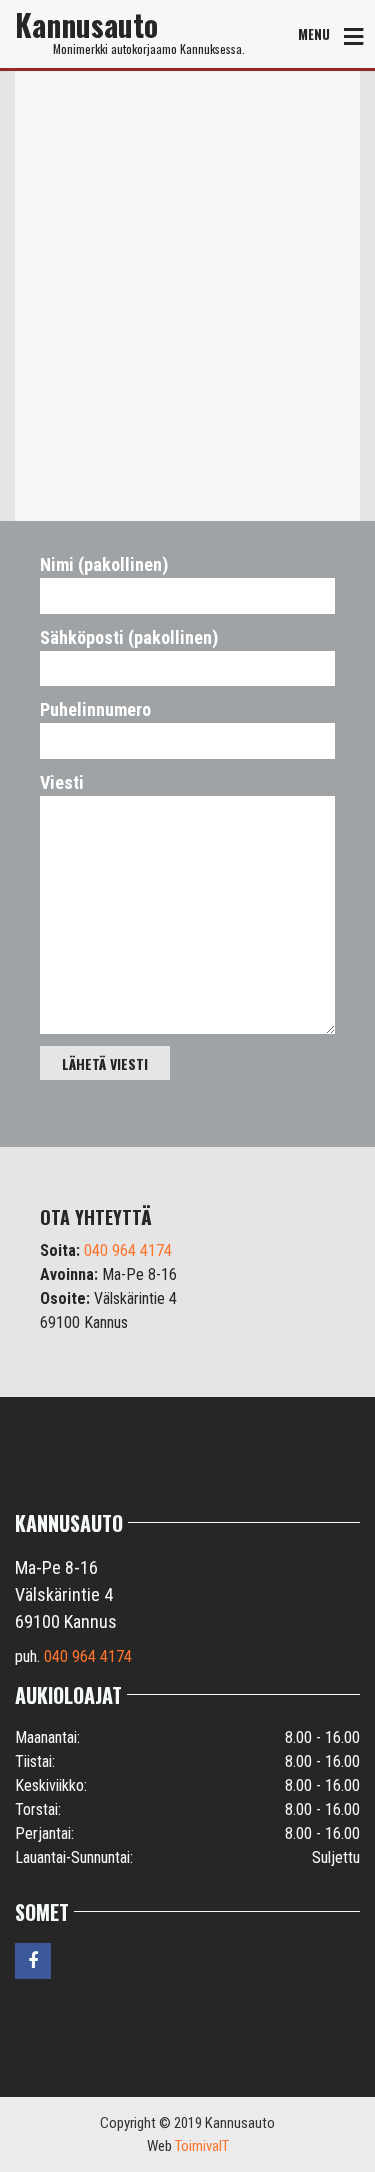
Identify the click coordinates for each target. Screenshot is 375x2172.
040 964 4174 (128, 1250)
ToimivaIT (202, 2146)
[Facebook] (34, 1960)
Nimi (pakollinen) (104, 564)
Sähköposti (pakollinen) (129, 637)
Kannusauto (86, 25)
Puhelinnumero (95, 709)
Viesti (62, 782)
